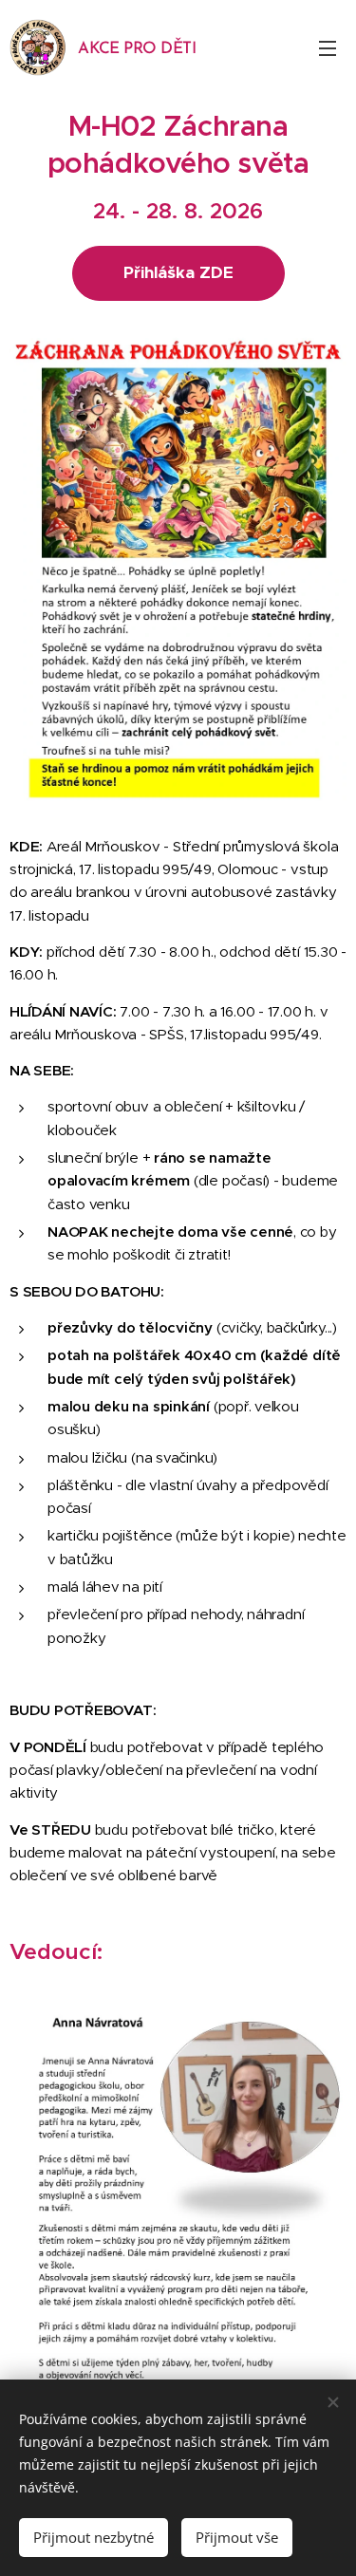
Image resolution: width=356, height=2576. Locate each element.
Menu (328, 47)
